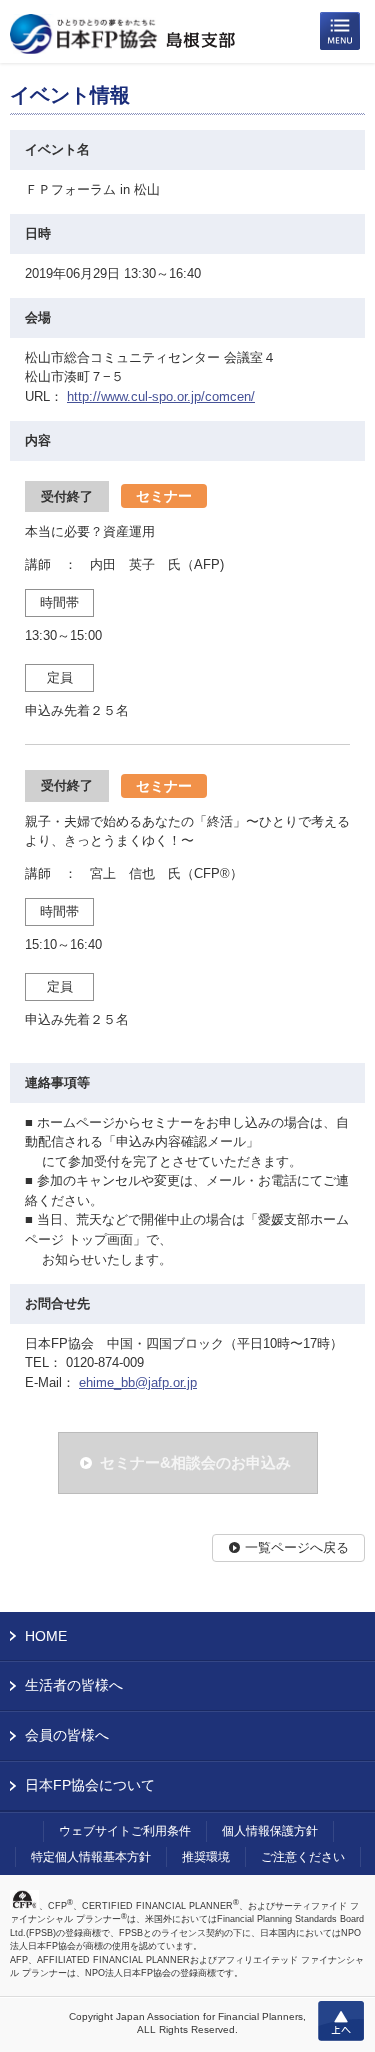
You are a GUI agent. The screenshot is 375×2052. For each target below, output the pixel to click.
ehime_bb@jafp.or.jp (138, 1382)
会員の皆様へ (67, 1735)
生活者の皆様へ (74, 1685)
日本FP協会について (90, 1785)
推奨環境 (206, 1857)
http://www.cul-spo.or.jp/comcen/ (161, 396)
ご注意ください (303, 1857)
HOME (46, 1636)
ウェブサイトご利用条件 (125, 1831)
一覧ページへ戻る (297, 1547)
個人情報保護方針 (270, 1831)
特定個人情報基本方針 (91, 1857)
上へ (341, 2021)
